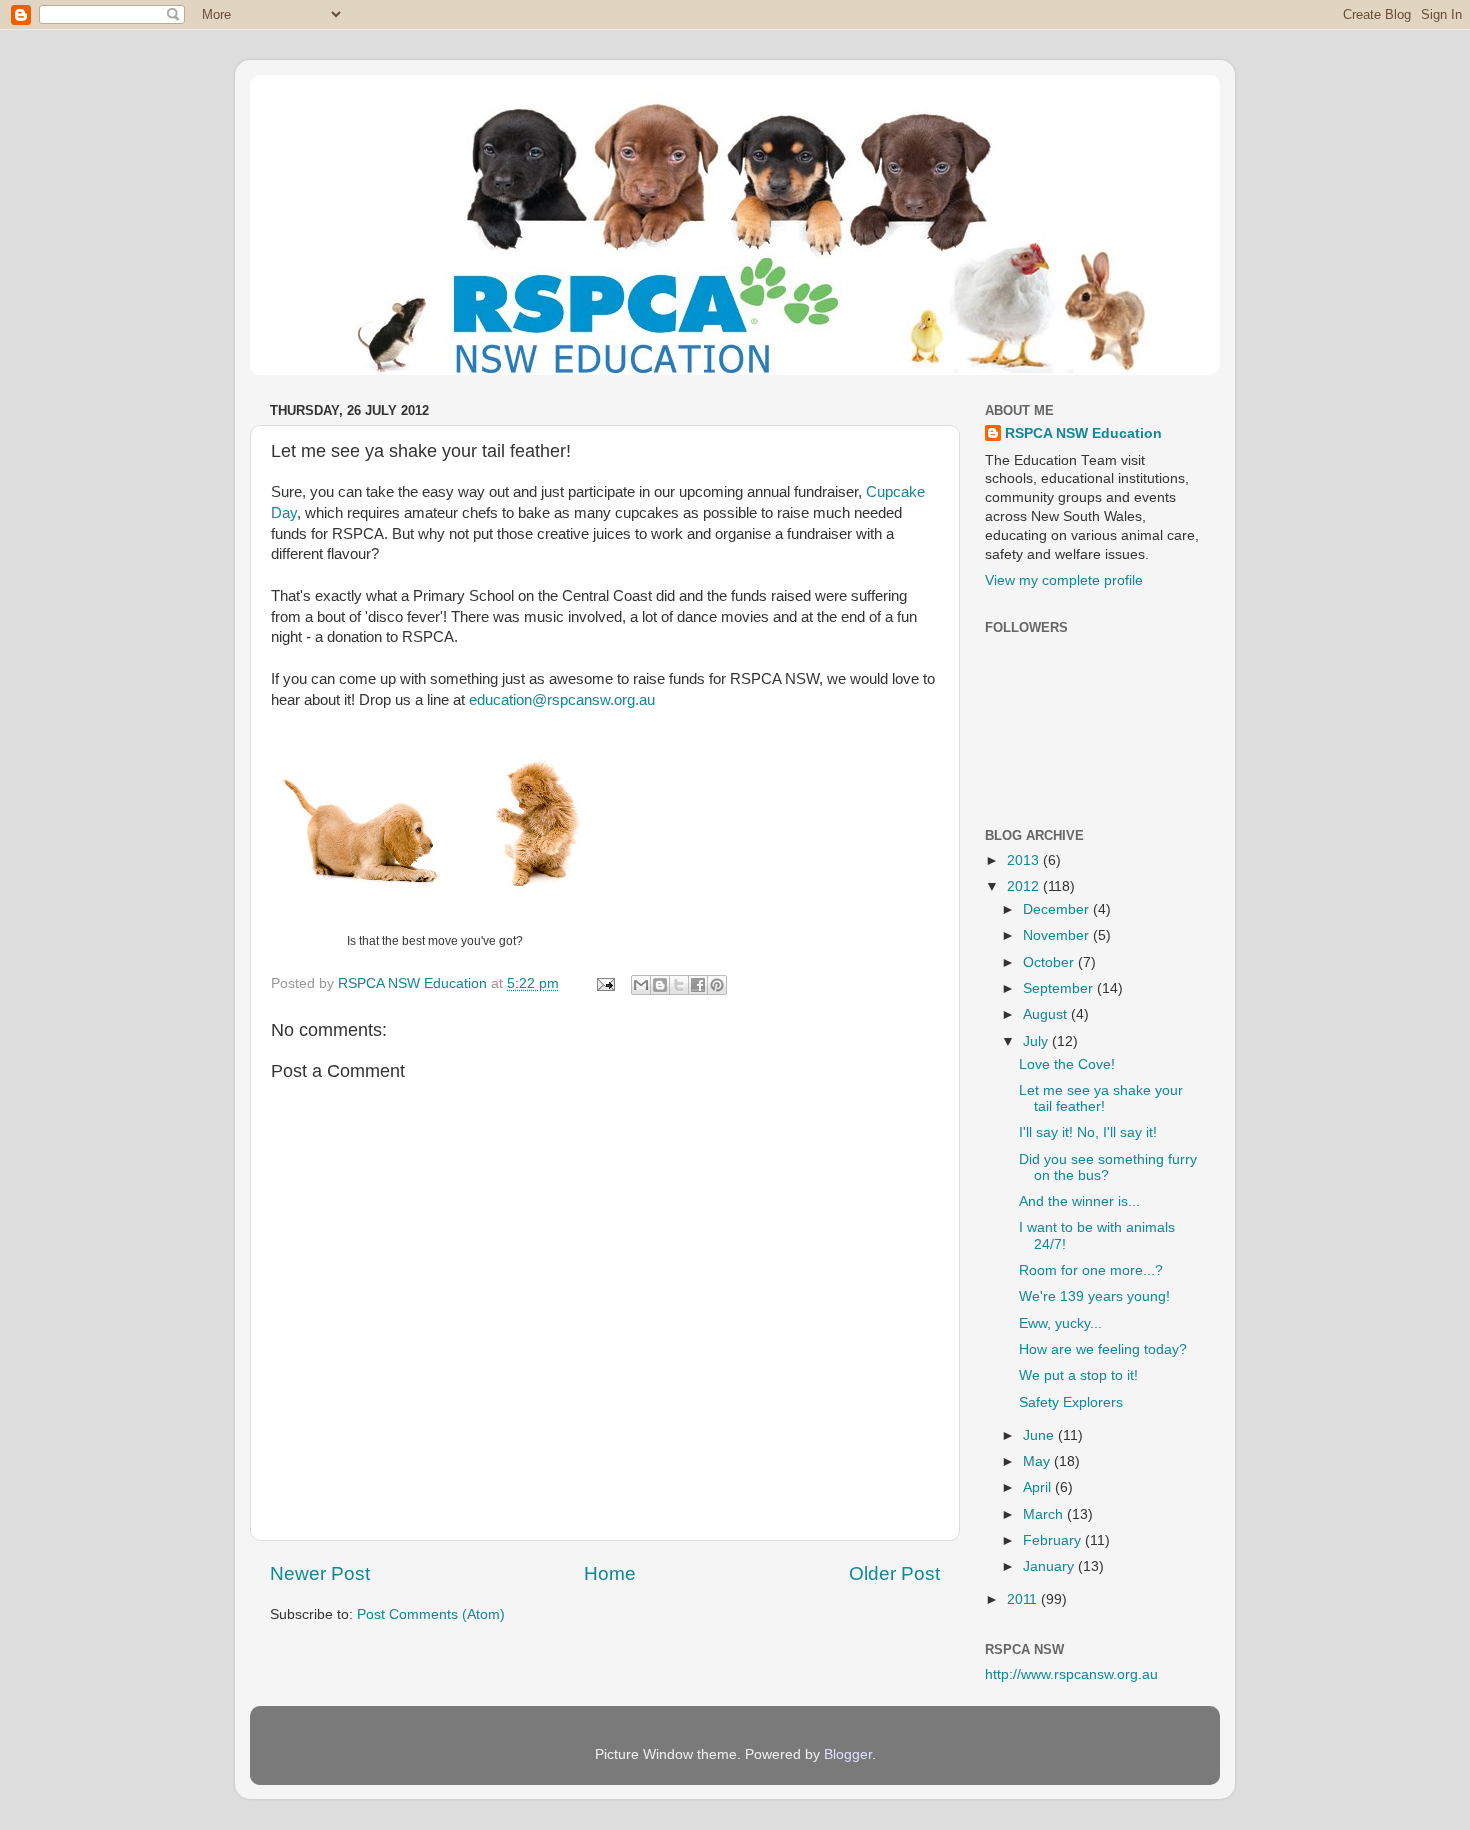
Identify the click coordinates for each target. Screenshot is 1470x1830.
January (1050, 1566)
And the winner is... (1079, 1201)
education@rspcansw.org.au (562, 700)
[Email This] (641, 985)
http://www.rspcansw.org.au (1071, 1674)
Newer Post (320, 1573)
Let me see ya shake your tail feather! (1101, 1098)
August (1047, 1014)
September (1060, 988)
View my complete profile (1064, 580)
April (1039, 1487)
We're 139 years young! (1094, 1296)
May (1038, 1461)
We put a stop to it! (1078, 1375)
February (1054, 1540)
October (1050, 962)
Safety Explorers (1071, 1402)
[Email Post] (604, 983)
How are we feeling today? (1103, 1349)
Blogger (848, 1754)
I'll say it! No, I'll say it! (1088, 1132)
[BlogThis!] (660, 985)
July (1037, 1041)
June (1040, 1435)
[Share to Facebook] (698, 985)
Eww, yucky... (1060, 1323)
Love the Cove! (1067, 1064)
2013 (1025, 860)
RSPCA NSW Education (1083, 433)
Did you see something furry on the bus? (1108, 1167)
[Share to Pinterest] (717, 985)
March (1045, 1514)
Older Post (894, 1573)
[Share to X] (679, 985)
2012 (1025, 886)
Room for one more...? (1091, 1270)
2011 (1024, 1599)
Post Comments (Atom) (431, 1614)
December (1058, 909)
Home (610, 1573)
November (1058, 935)
